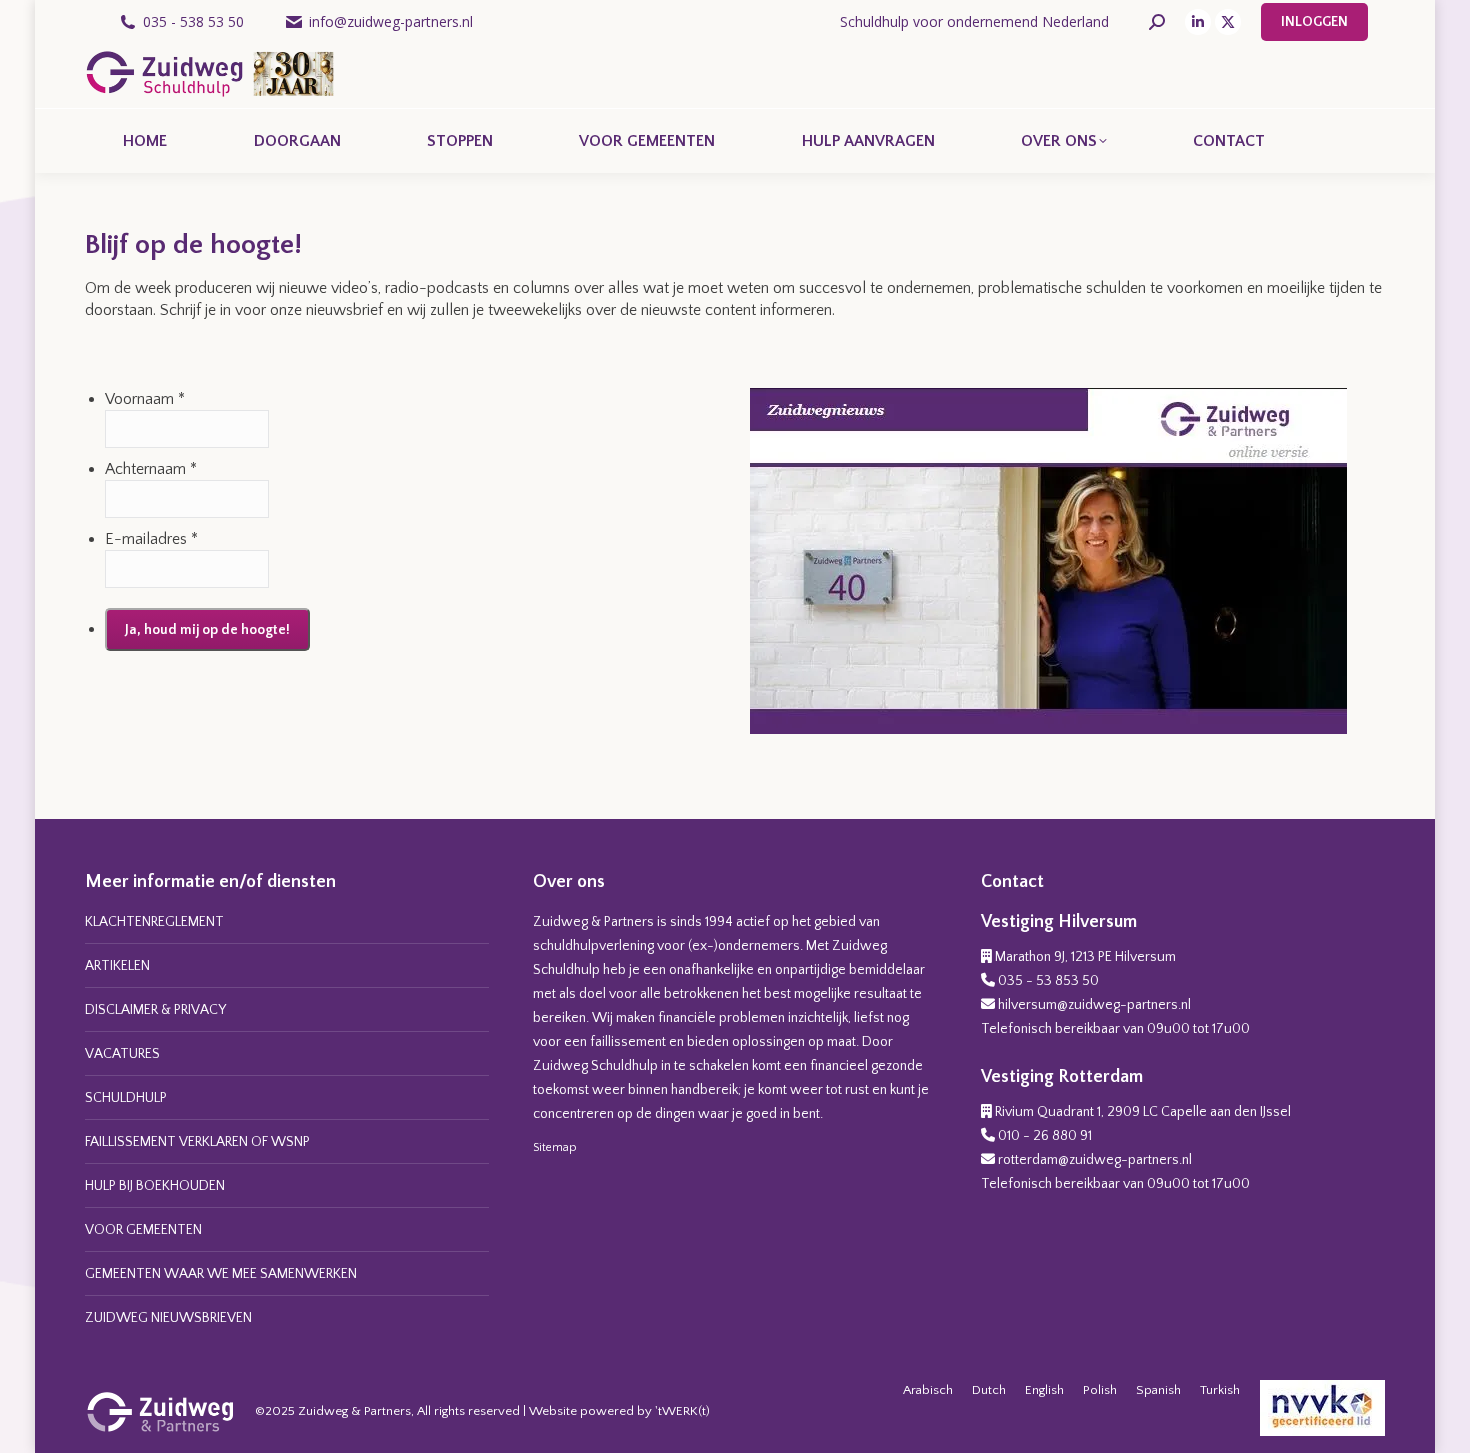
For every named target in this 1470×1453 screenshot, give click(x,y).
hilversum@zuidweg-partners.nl (1094, 1005)
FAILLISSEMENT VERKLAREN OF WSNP (197, 1142)
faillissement (628, 1042)
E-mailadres (146, 539)
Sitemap (555, 1147)
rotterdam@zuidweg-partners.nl (1095, 1160)
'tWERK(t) (682, 1411)
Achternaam (145, 469)
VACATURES (122, 1054)
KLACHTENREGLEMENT (154, 922)
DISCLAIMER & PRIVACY (155, 1010)
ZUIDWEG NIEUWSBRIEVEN (168, 1318)
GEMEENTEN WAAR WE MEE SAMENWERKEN (221, 1274)
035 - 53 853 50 (1048, 981)
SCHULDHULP (126, 1098)
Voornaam (139, 399)
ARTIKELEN (117, 966)
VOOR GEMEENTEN (143, 1230)
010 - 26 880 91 (1045, 1136)
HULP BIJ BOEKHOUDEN (155, 1186)
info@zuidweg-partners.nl (391, 21)
